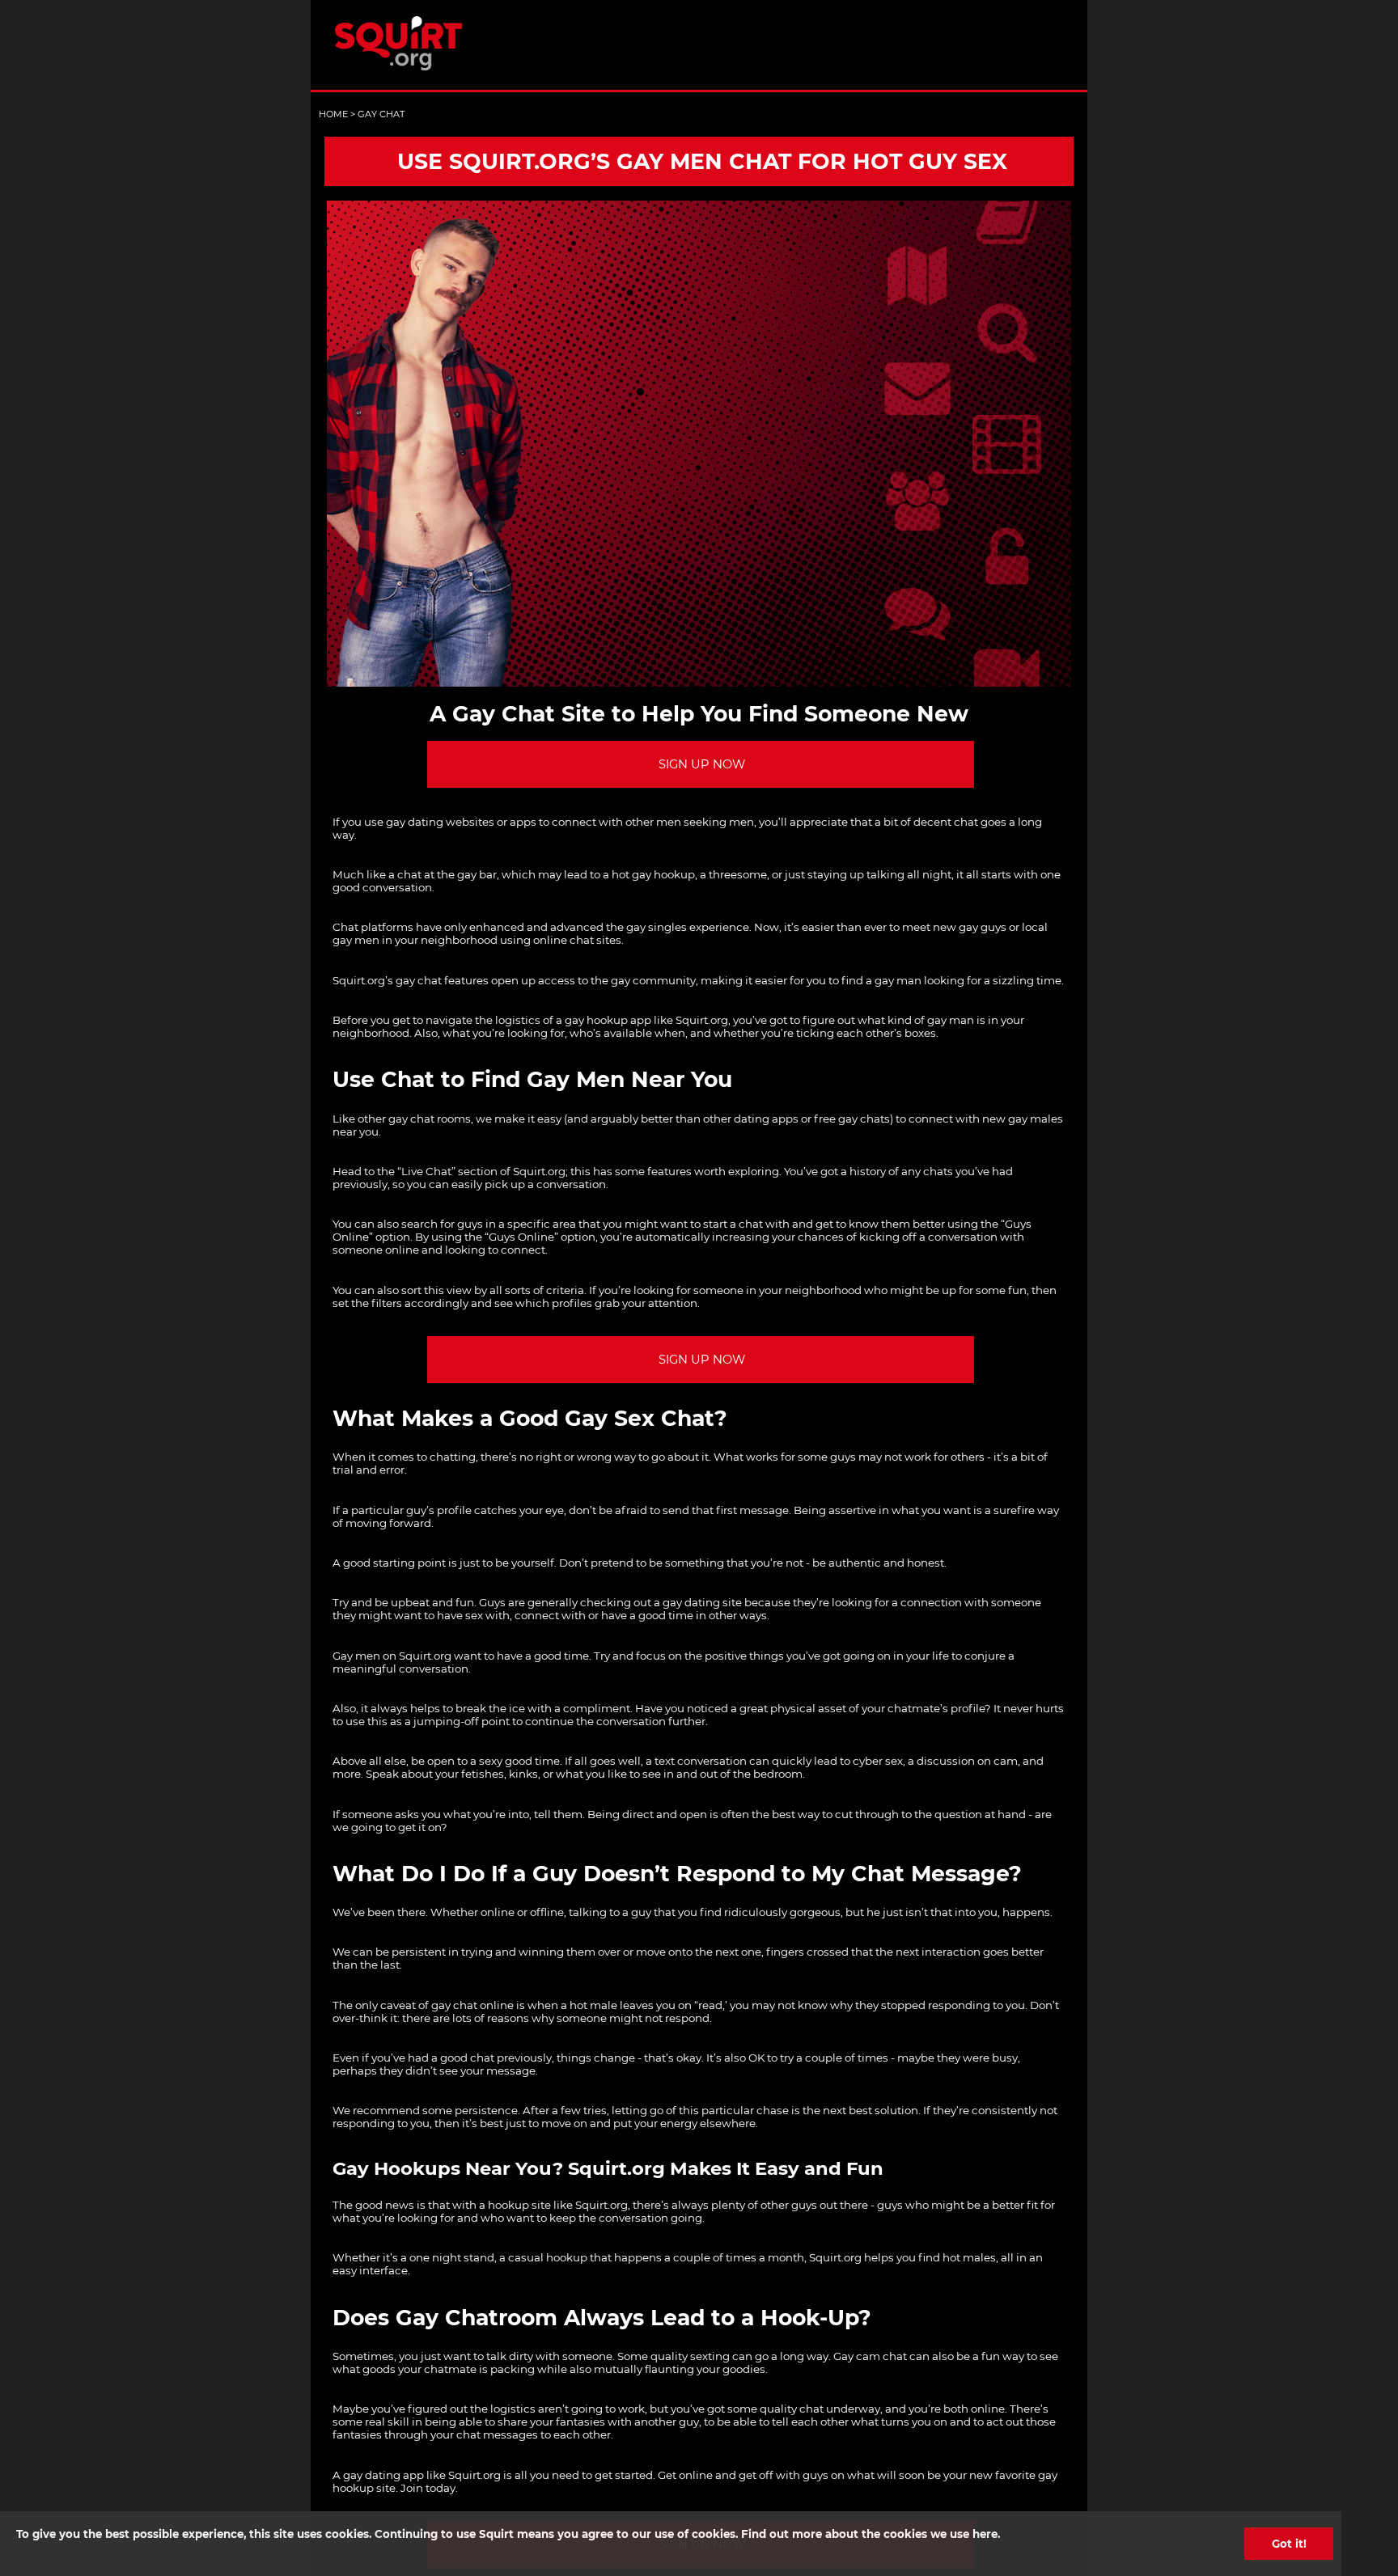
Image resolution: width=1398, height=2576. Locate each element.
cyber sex (878, 1761)
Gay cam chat (870, 2356)
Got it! (1289, 2544)
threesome (738, 874)
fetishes (483, 1774)
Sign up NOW (702, 764)
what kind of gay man (916, 1020)
